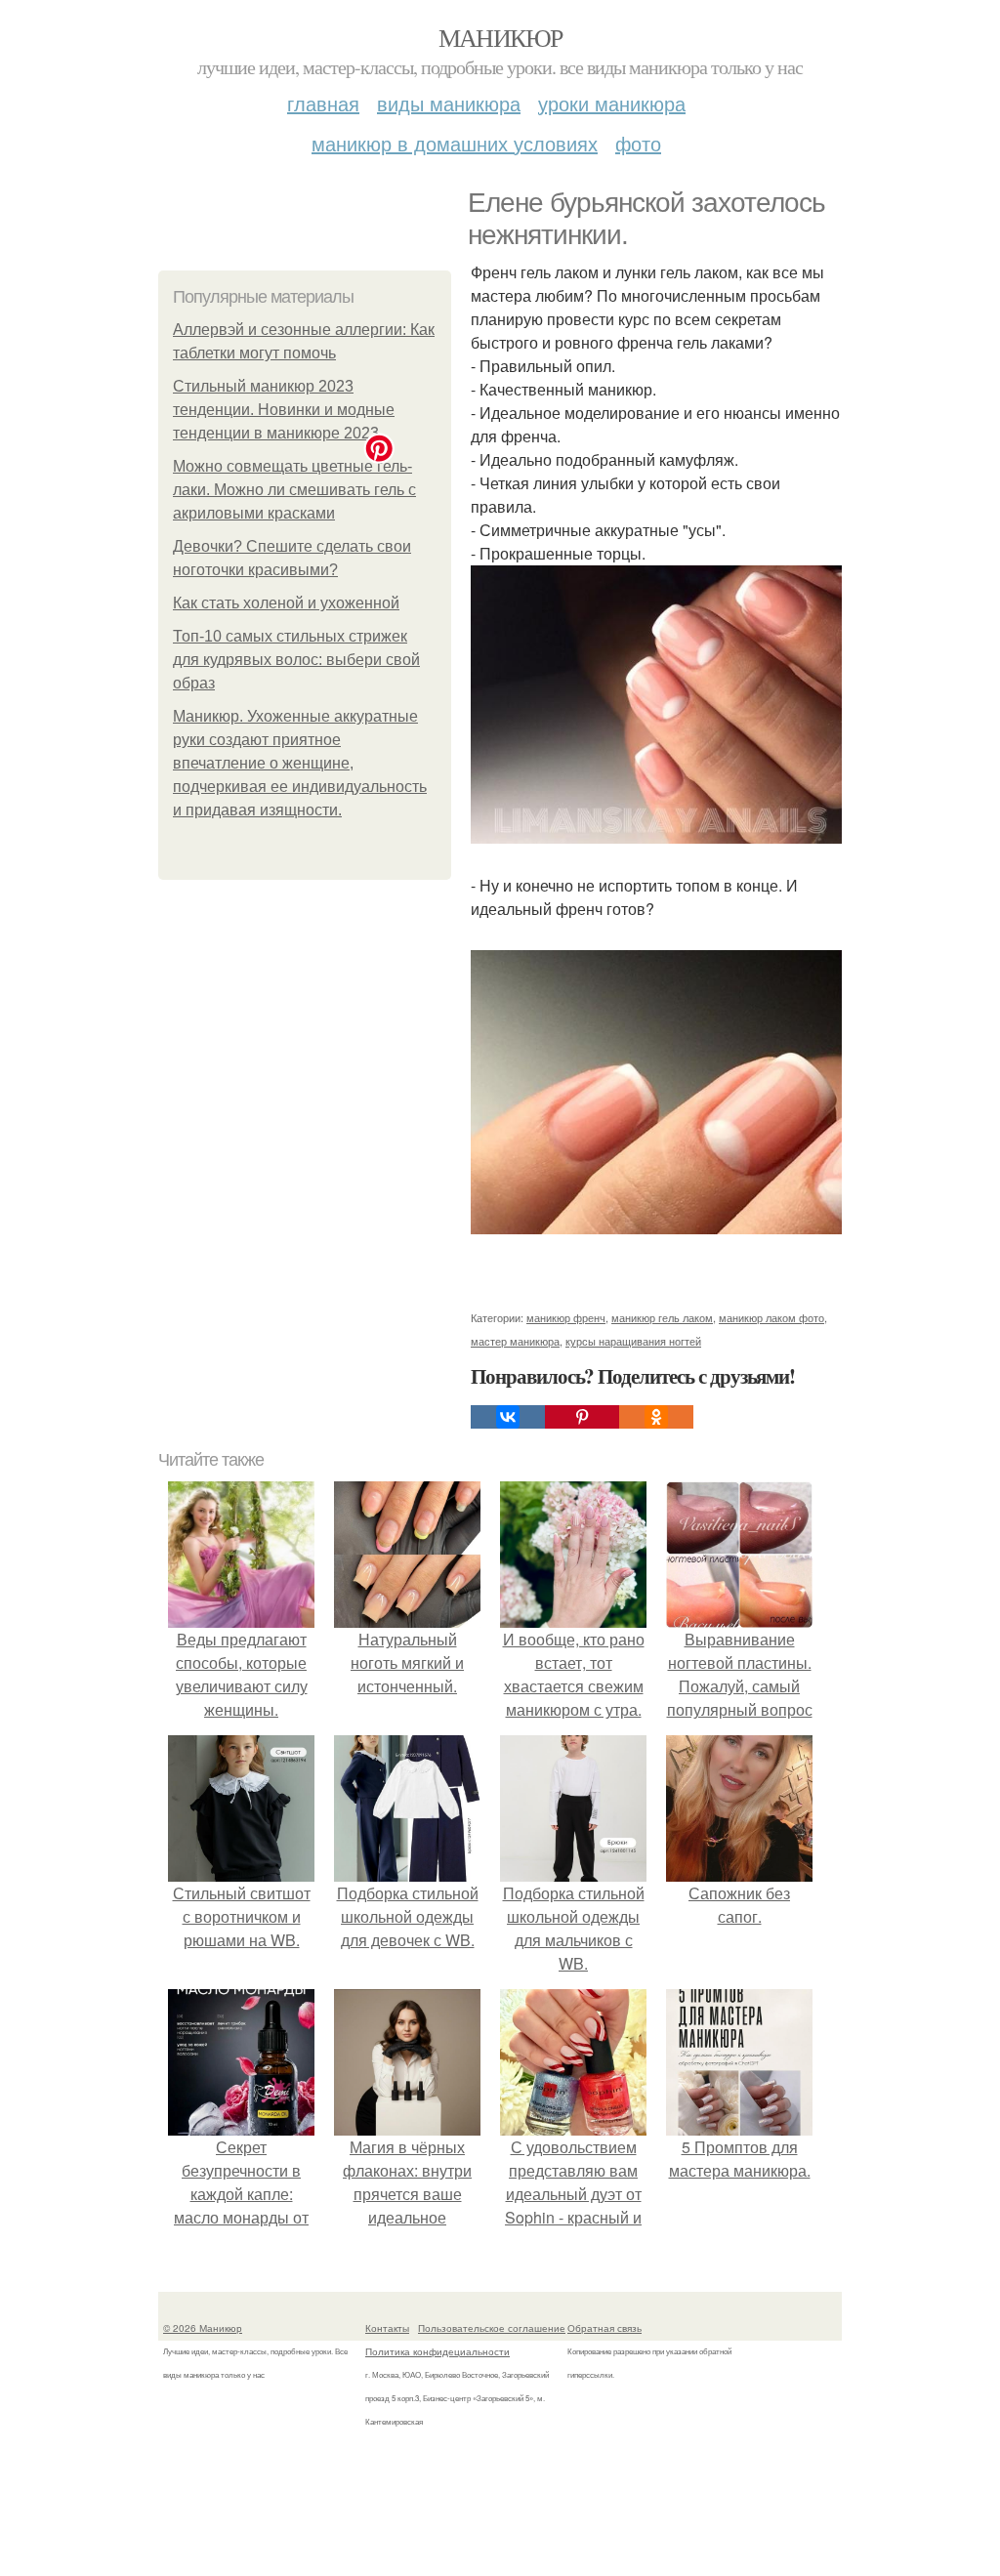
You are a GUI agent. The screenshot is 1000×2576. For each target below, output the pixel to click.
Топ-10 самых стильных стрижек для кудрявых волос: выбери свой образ (296, 660)
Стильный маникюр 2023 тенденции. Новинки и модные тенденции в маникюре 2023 (284, 410)
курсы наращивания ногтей (633, 1341)
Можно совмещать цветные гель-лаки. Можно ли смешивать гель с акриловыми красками (294, 490)
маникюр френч (566, 1317)
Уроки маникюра (612, 103)
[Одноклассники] (656, 1417)
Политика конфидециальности (437, 2351)
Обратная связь (604, 2328)
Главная (323, 103)
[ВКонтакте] (508, 1417)
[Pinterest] (582, 1417)
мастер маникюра (515, 1341)
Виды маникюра (449, 103)
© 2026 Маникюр (203, 2328)
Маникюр (500, 37)
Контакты (387, 2328)
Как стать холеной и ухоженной (286, 603)
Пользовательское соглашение (492, 2328)
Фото (638, 143)
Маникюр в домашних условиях (455, 143)
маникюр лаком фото (771, 1317)
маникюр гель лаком (662, 1317)
